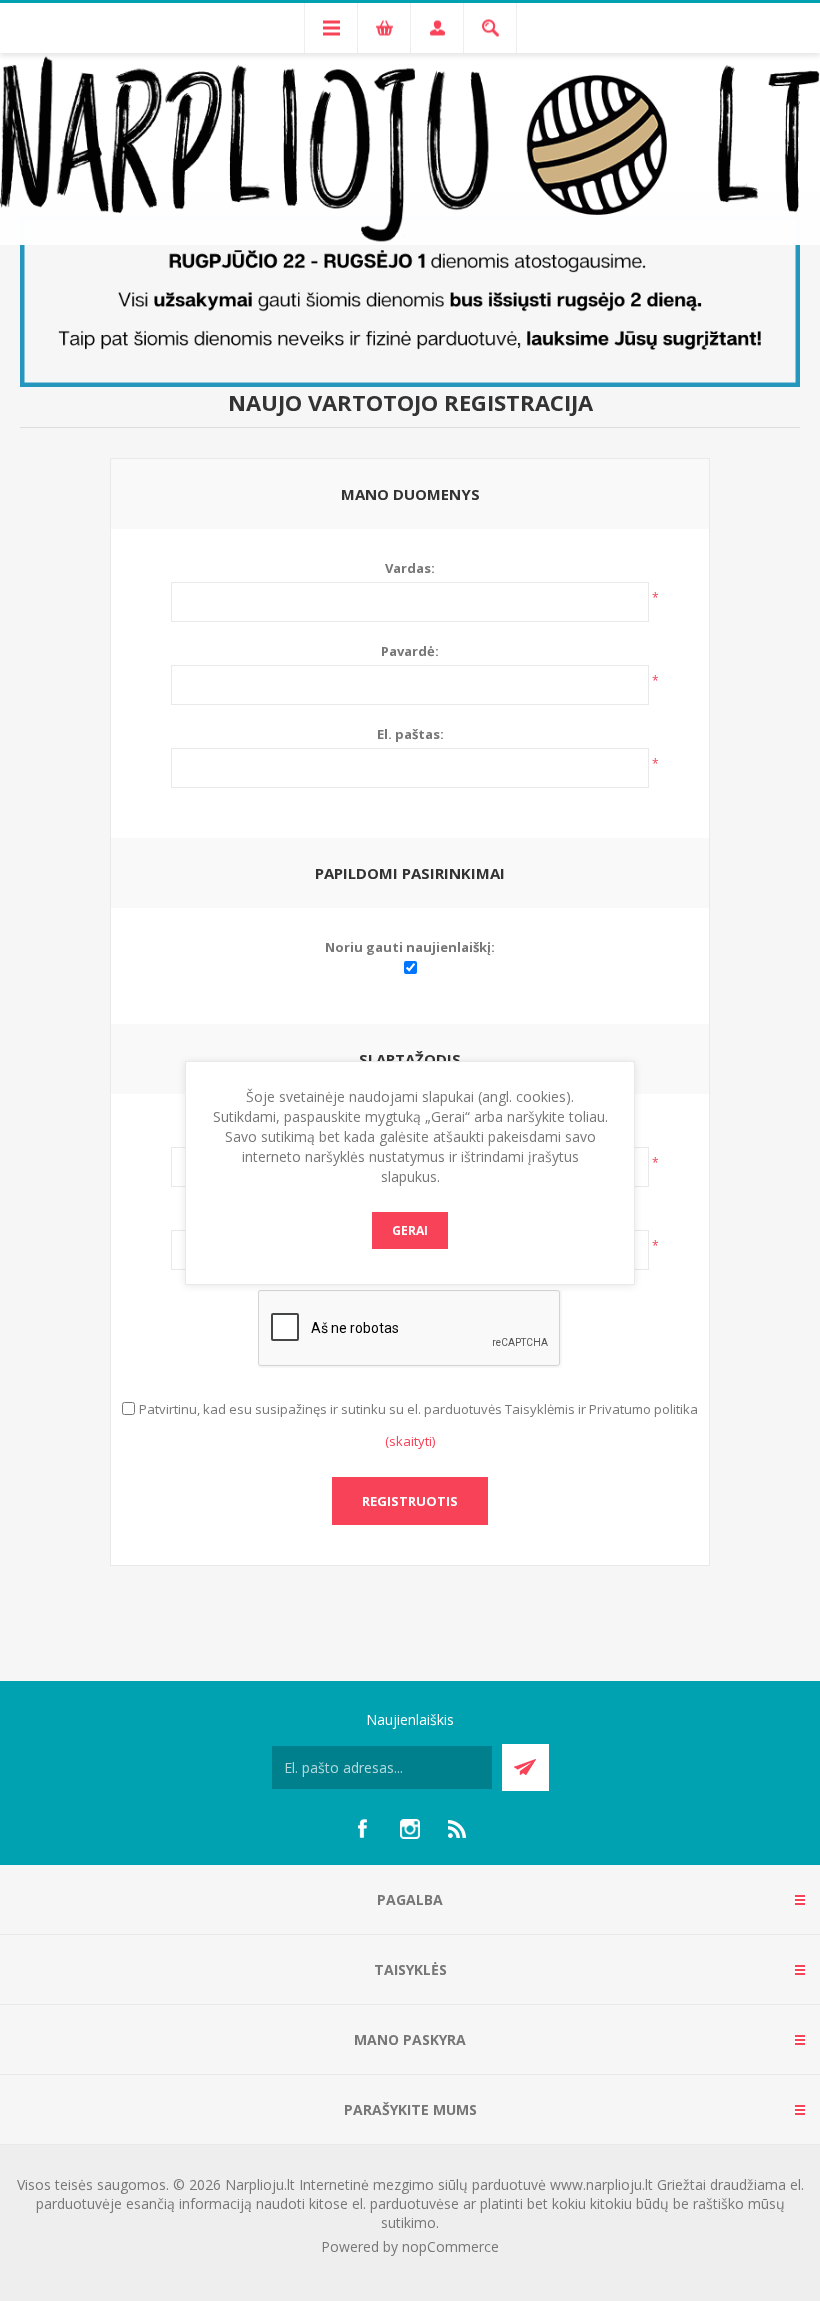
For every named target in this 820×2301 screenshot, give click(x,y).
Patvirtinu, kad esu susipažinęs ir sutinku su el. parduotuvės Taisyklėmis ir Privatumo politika (418, 1409)
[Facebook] (362, 1829)
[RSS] (458, 1829)
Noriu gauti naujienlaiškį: (410, 947)
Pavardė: (410, 651)
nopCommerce (450, 2246)
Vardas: (410, 568)
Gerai (410, 1230)
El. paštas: (410, 734)
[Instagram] (410, 1829)
